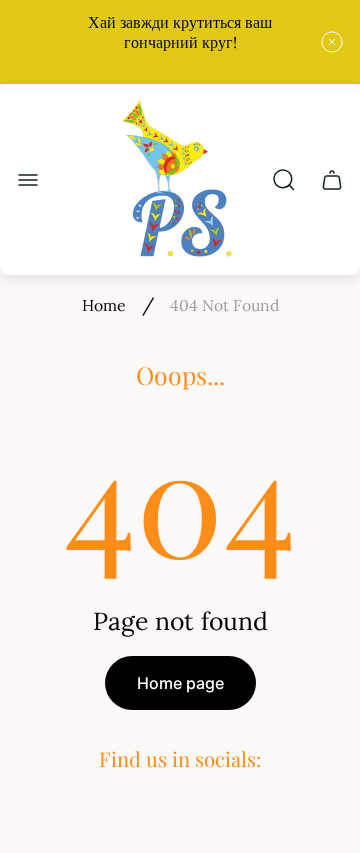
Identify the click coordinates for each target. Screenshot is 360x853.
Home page (180, 683)
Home (104, 305)
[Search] (284, 180)
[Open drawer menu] (28, 180)
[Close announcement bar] (332, 42)
